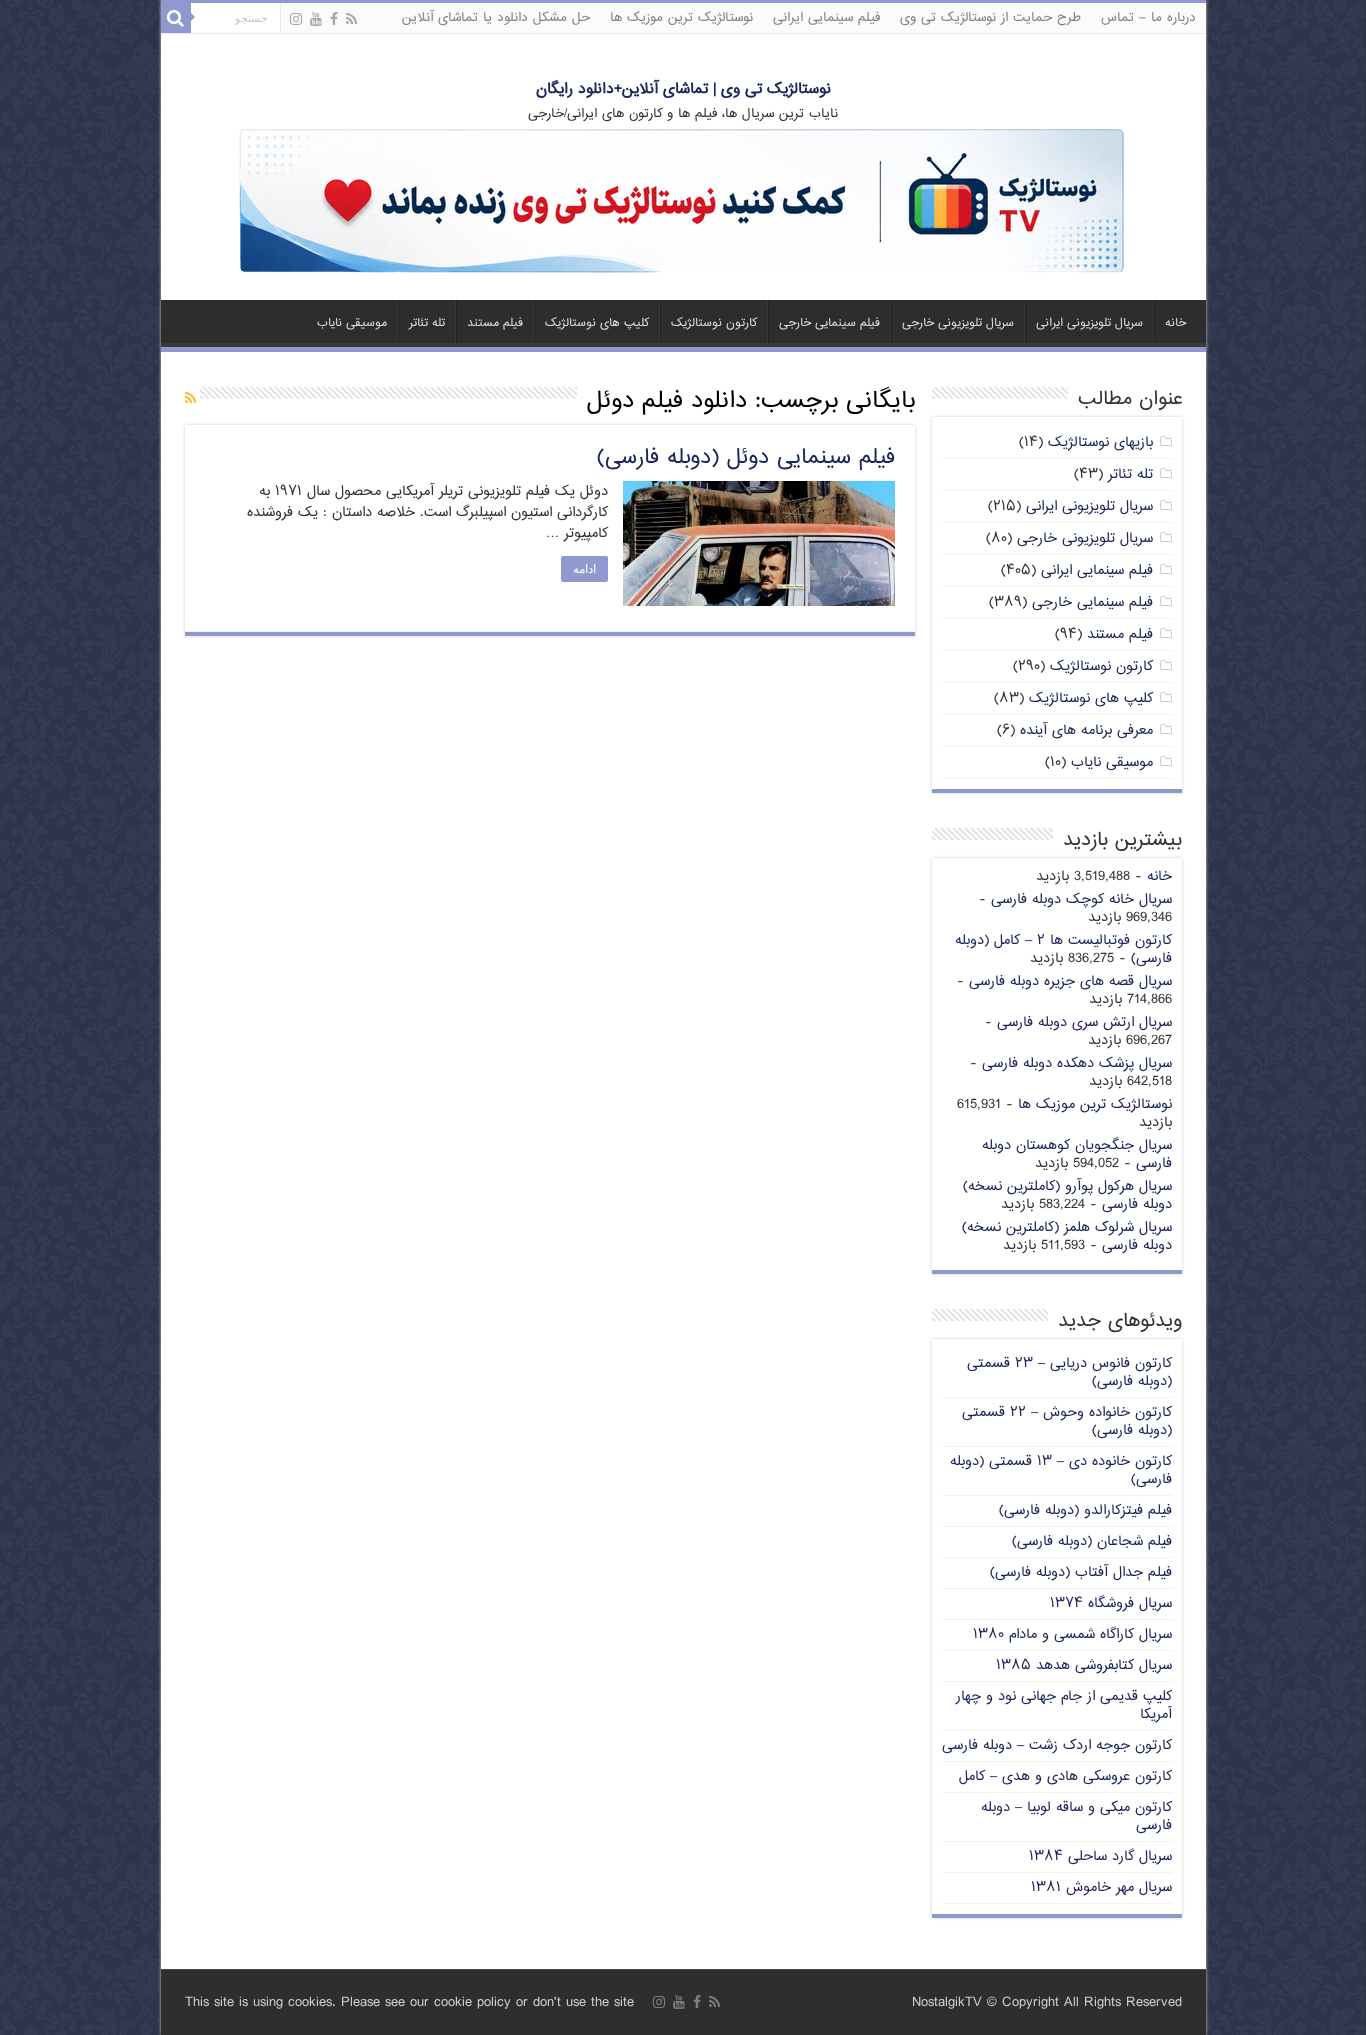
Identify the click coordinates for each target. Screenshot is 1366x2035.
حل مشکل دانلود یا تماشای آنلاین (496, 18)
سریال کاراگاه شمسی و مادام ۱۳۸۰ (1072, 1634)
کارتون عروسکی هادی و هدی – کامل (1065, 1776)
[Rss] (351, 20)
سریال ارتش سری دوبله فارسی (1084, 1022)
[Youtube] (316, 20)
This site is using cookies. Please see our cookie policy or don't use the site (409, 2002)
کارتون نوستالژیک (714, 323)
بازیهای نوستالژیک (1100, 442)
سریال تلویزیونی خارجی (958, 323)
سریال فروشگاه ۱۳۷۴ (1111, 1603)
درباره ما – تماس (1148, 18)
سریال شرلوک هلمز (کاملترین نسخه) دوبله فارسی (1067, 1236)
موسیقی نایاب (352, 323)
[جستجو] (176, 18)
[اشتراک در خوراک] (190, 399)
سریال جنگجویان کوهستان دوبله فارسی (1077, 1154)
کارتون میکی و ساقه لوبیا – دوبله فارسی (1076, 1816)
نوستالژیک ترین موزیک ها (681, 18)
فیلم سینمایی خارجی (829, 323)
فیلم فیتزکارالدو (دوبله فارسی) (1085, 1510)
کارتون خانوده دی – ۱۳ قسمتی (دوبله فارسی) (1061, 1470)
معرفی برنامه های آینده (1086, 730)
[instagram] (296, 20)
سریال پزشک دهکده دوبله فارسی (1077, 1063)
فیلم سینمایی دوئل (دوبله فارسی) (746, 458)
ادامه (584, 569)
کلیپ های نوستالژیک (597, 323)
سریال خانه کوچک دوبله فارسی (1081, 899)
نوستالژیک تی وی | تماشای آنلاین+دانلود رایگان (683, 89)
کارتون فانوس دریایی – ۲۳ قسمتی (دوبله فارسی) (1069, 1372)
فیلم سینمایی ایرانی (826, 18)
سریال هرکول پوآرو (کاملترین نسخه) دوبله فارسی (1067, 1195)
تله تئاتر (427, 323)
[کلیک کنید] (683, 202)
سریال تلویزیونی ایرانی (1089, 323)
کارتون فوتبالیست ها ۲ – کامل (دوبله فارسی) (1063, 949)
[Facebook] (334, 20)
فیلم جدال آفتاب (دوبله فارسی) (1081, 1572)
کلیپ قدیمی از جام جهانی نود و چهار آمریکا (1064, 1705)
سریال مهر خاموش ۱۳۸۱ (1101, 1887)
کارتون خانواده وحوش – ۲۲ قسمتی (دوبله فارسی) (1067, 1421)
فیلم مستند (495, 323)
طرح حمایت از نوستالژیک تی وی (990, 18)
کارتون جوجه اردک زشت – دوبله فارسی (1057, 1745)
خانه (1175, 323)
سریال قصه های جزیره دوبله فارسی (1070, 981)
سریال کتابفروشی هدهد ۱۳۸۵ (1084, 1665)
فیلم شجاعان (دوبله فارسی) (1092, 1541)
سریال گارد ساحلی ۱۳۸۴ (1100, 1856)
